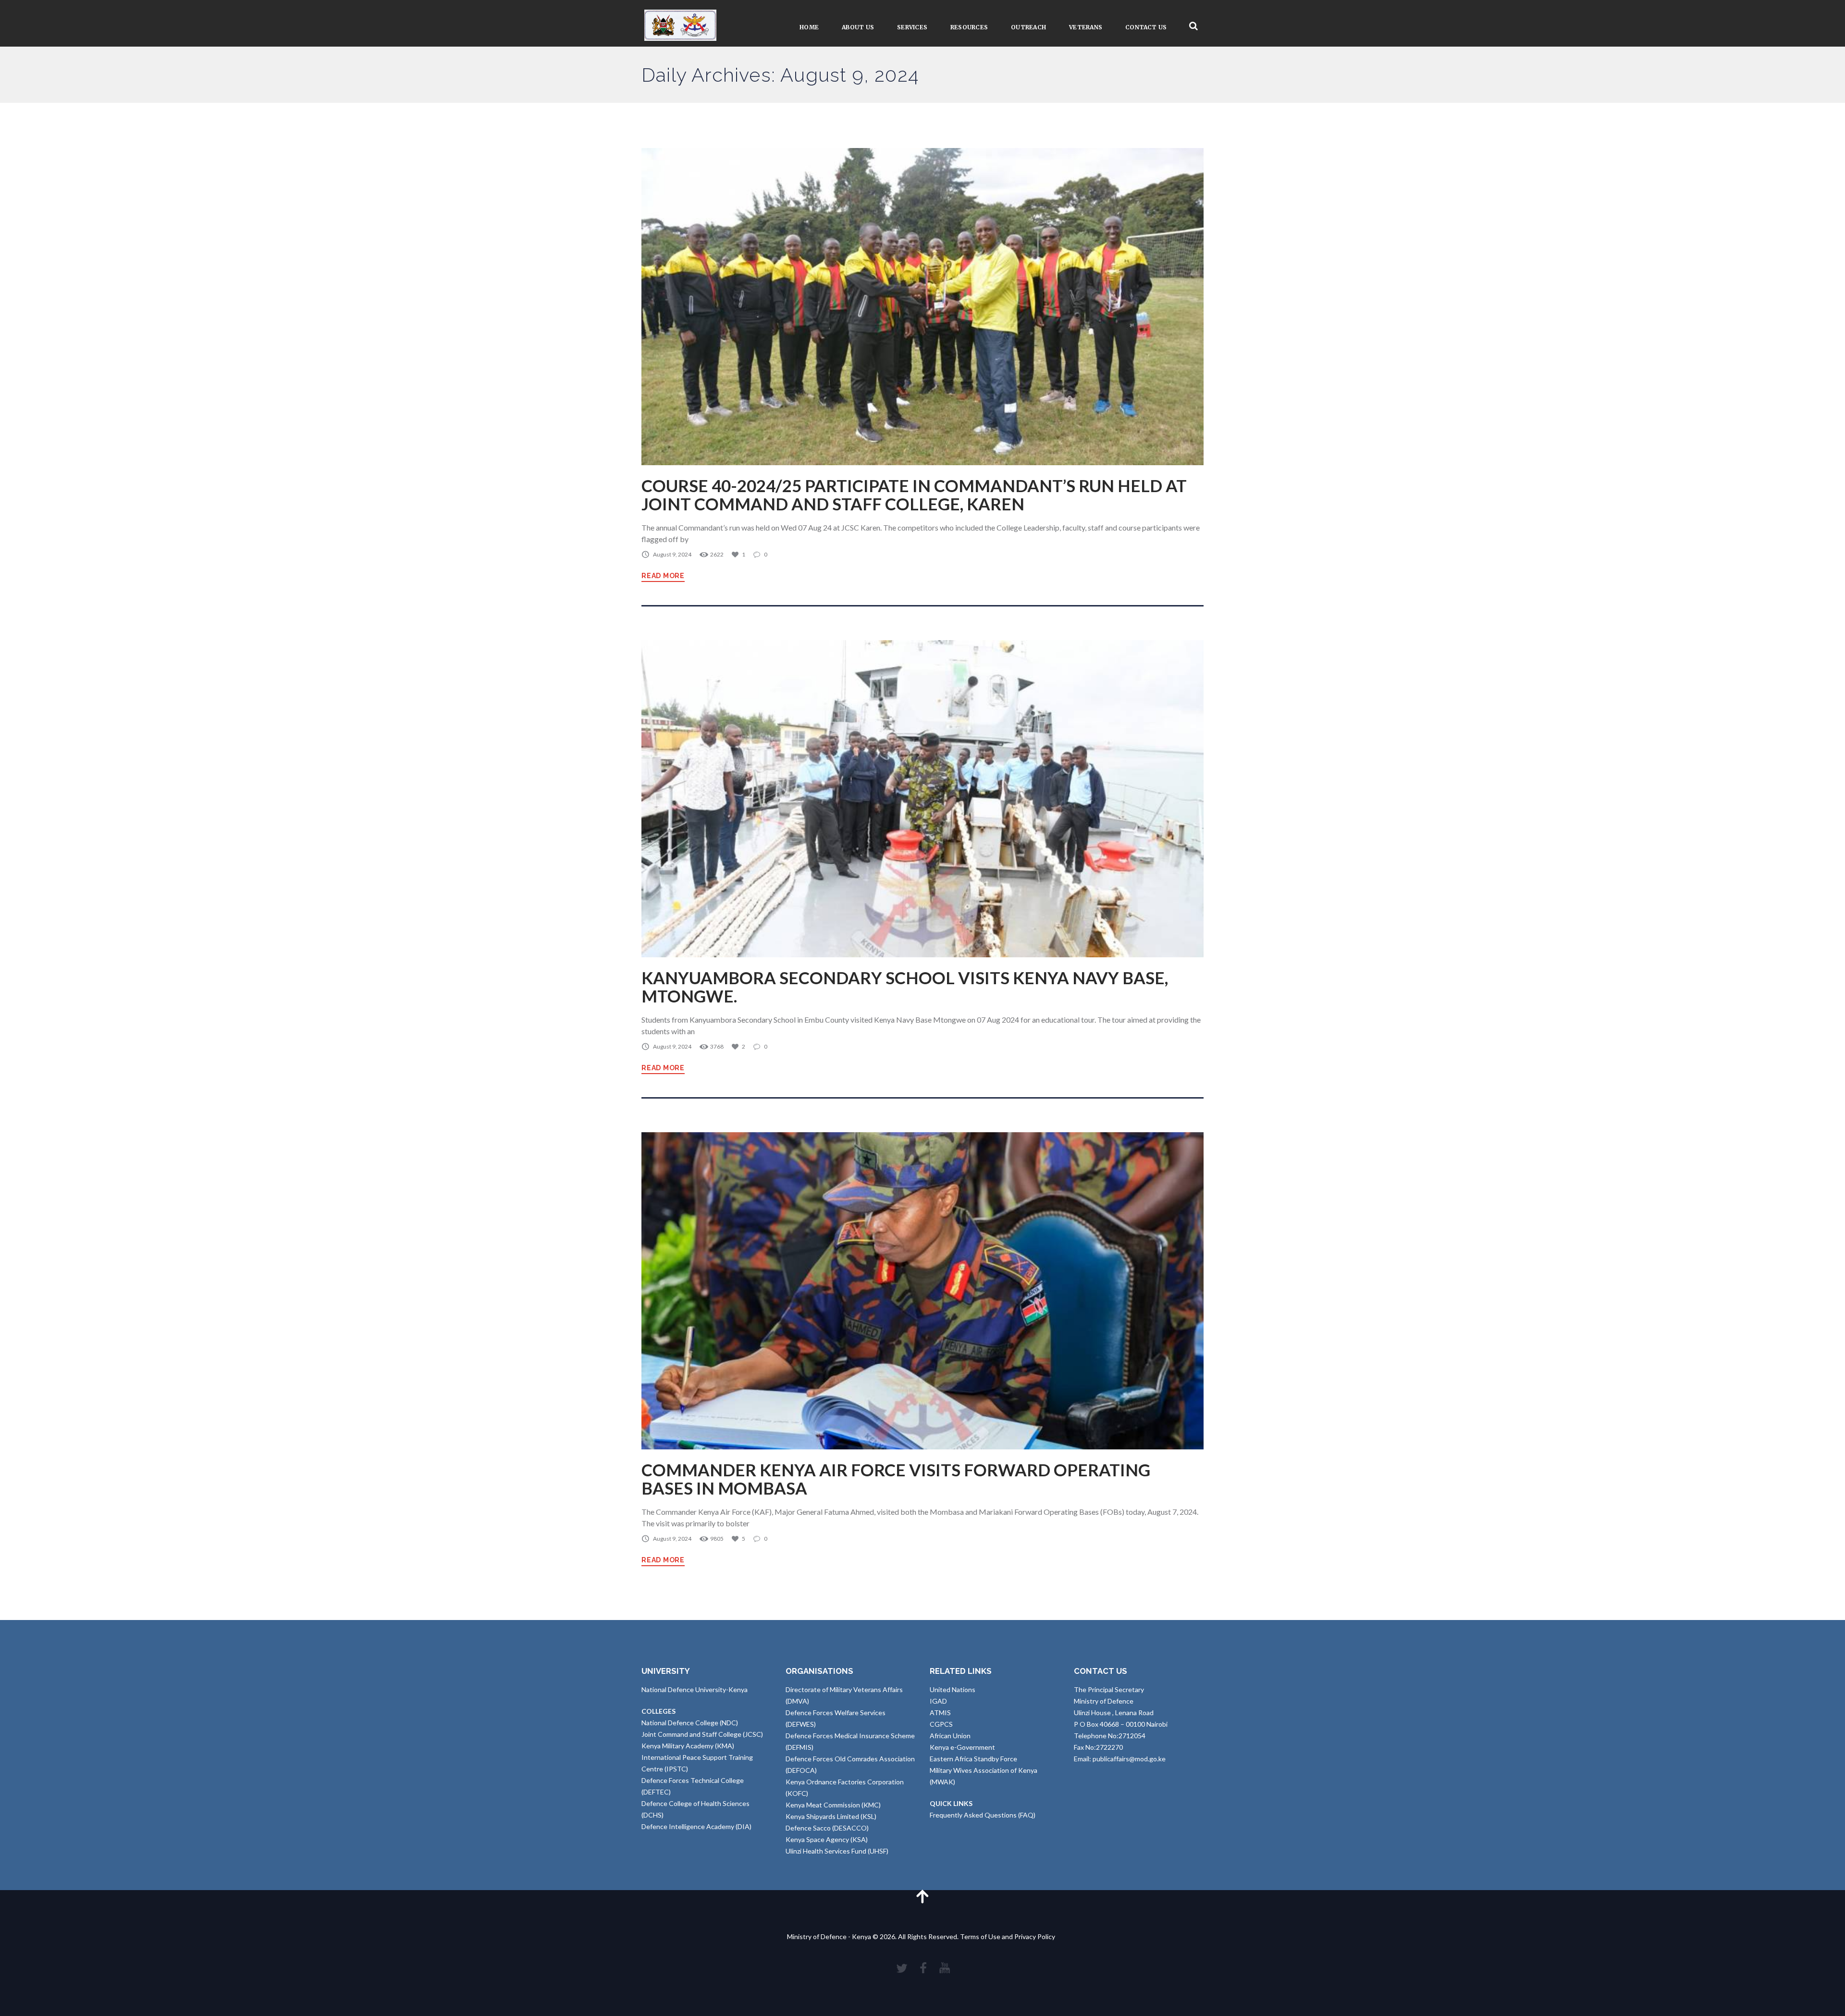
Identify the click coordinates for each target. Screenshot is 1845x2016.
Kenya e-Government (962, 1747)
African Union (950, 1736)
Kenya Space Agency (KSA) (827, 1839)
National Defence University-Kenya (695, 1689)
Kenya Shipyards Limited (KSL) (831, 1816)
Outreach (1028, 27)
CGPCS (941, 1724)
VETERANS (1086, 27)
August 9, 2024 (672, 554)
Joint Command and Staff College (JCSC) (702, 1734)
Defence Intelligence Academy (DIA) (696, 1826)
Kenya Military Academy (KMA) (688, 1746)
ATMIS (940, 1713)
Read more (663, 576)
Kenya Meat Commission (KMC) (833, 1805)
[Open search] (1193, 26)
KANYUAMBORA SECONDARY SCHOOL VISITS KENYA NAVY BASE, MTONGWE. (905, 987)
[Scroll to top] (922, 1896)
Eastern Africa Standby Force (973, 1759)
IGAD (938, 1701)
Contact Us (1146, 27)
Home (809, 27)
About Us (858, 27)
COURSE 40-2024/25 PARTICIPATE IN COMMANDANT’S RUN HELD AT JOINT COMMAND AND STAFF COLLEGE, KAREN (914, 495)
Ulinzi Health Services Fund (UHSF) (837, 1851)
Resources (969, 27)
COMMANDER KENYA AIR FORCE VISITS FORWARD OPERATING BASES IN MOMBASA (896, 1479)
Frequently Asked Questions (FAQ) (983, 1815)
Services (912, 27)
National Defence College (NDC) (690, 1723)
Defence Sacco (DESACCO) (827, 1828)
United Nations (953, 1689)
